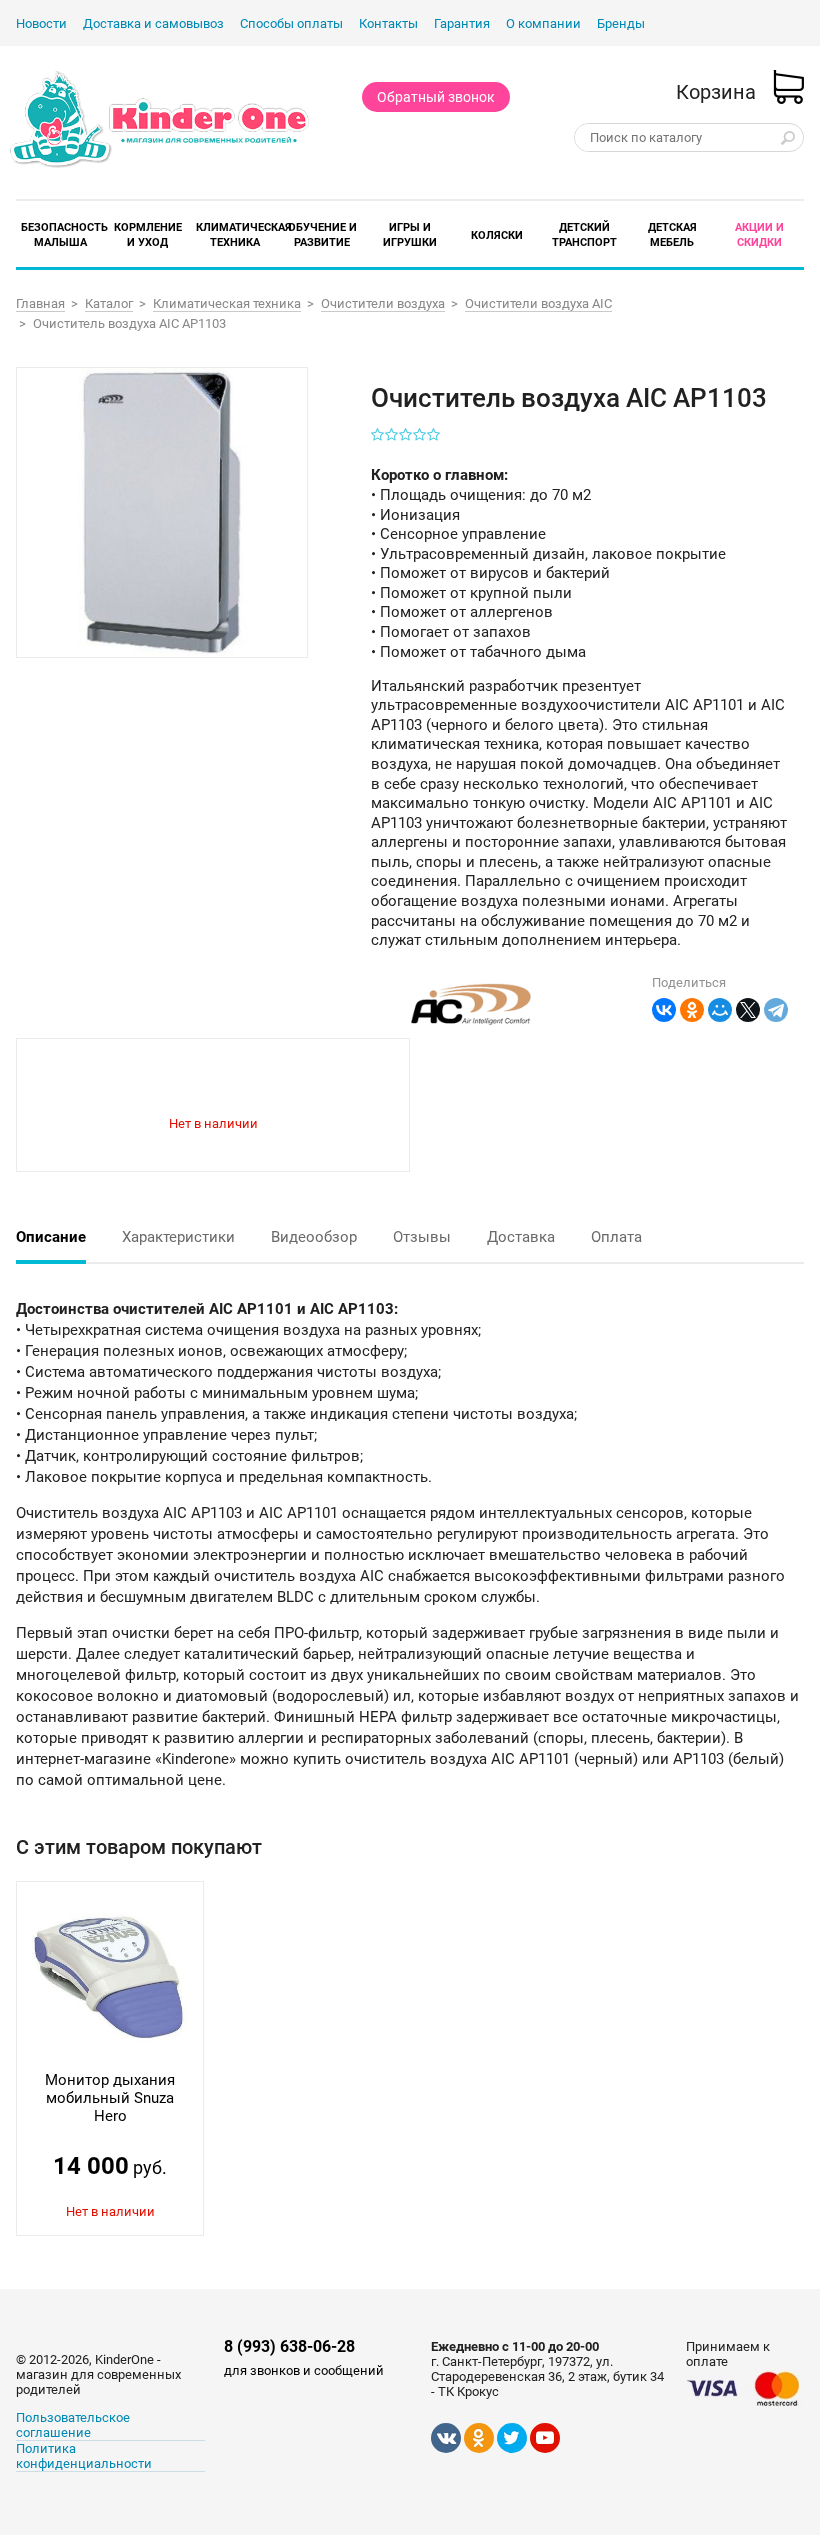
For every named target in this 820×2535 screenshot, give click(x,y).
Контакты (388, 23)
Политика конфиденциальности (84, 2456)
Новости (41, 23)
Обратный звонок (436, 97)
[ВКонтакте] (664, 1010)
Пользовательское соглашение (73, 2425)
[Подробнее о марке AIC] (471, 1030)
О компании (543, 23)
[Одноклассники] (692, 1010)
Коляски (497, 235)
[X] (748, 1010)
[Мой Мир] (720, 1010)
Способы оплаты (291, 23)
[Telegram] (776, 1010)
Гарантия (462, 23)
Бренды (621, 23)
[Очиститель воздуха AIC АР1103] (161, 511)
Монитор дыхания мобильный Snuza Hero (110, 2098)
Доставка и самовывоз (153, 23)
